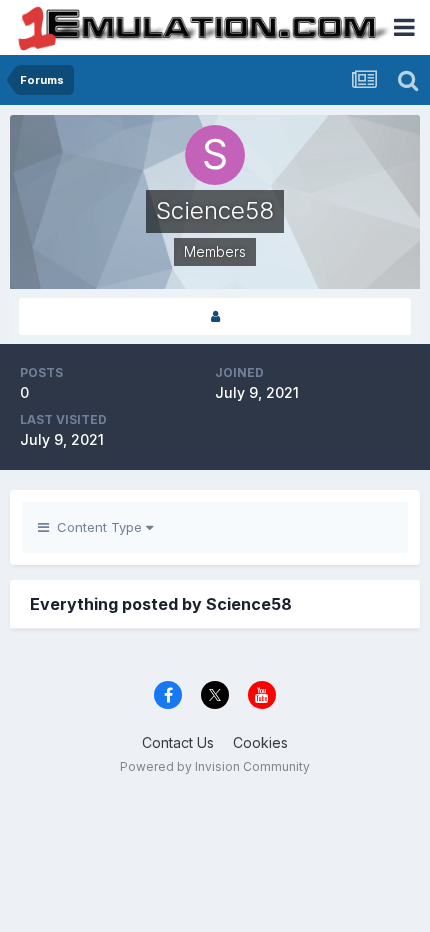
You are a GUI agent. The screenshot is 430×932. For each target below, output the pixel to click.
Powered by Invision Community (215, 766)
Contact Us (178, 742)
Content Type (97, 527)
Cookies (260, 742)
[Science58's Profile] (215, 316)
